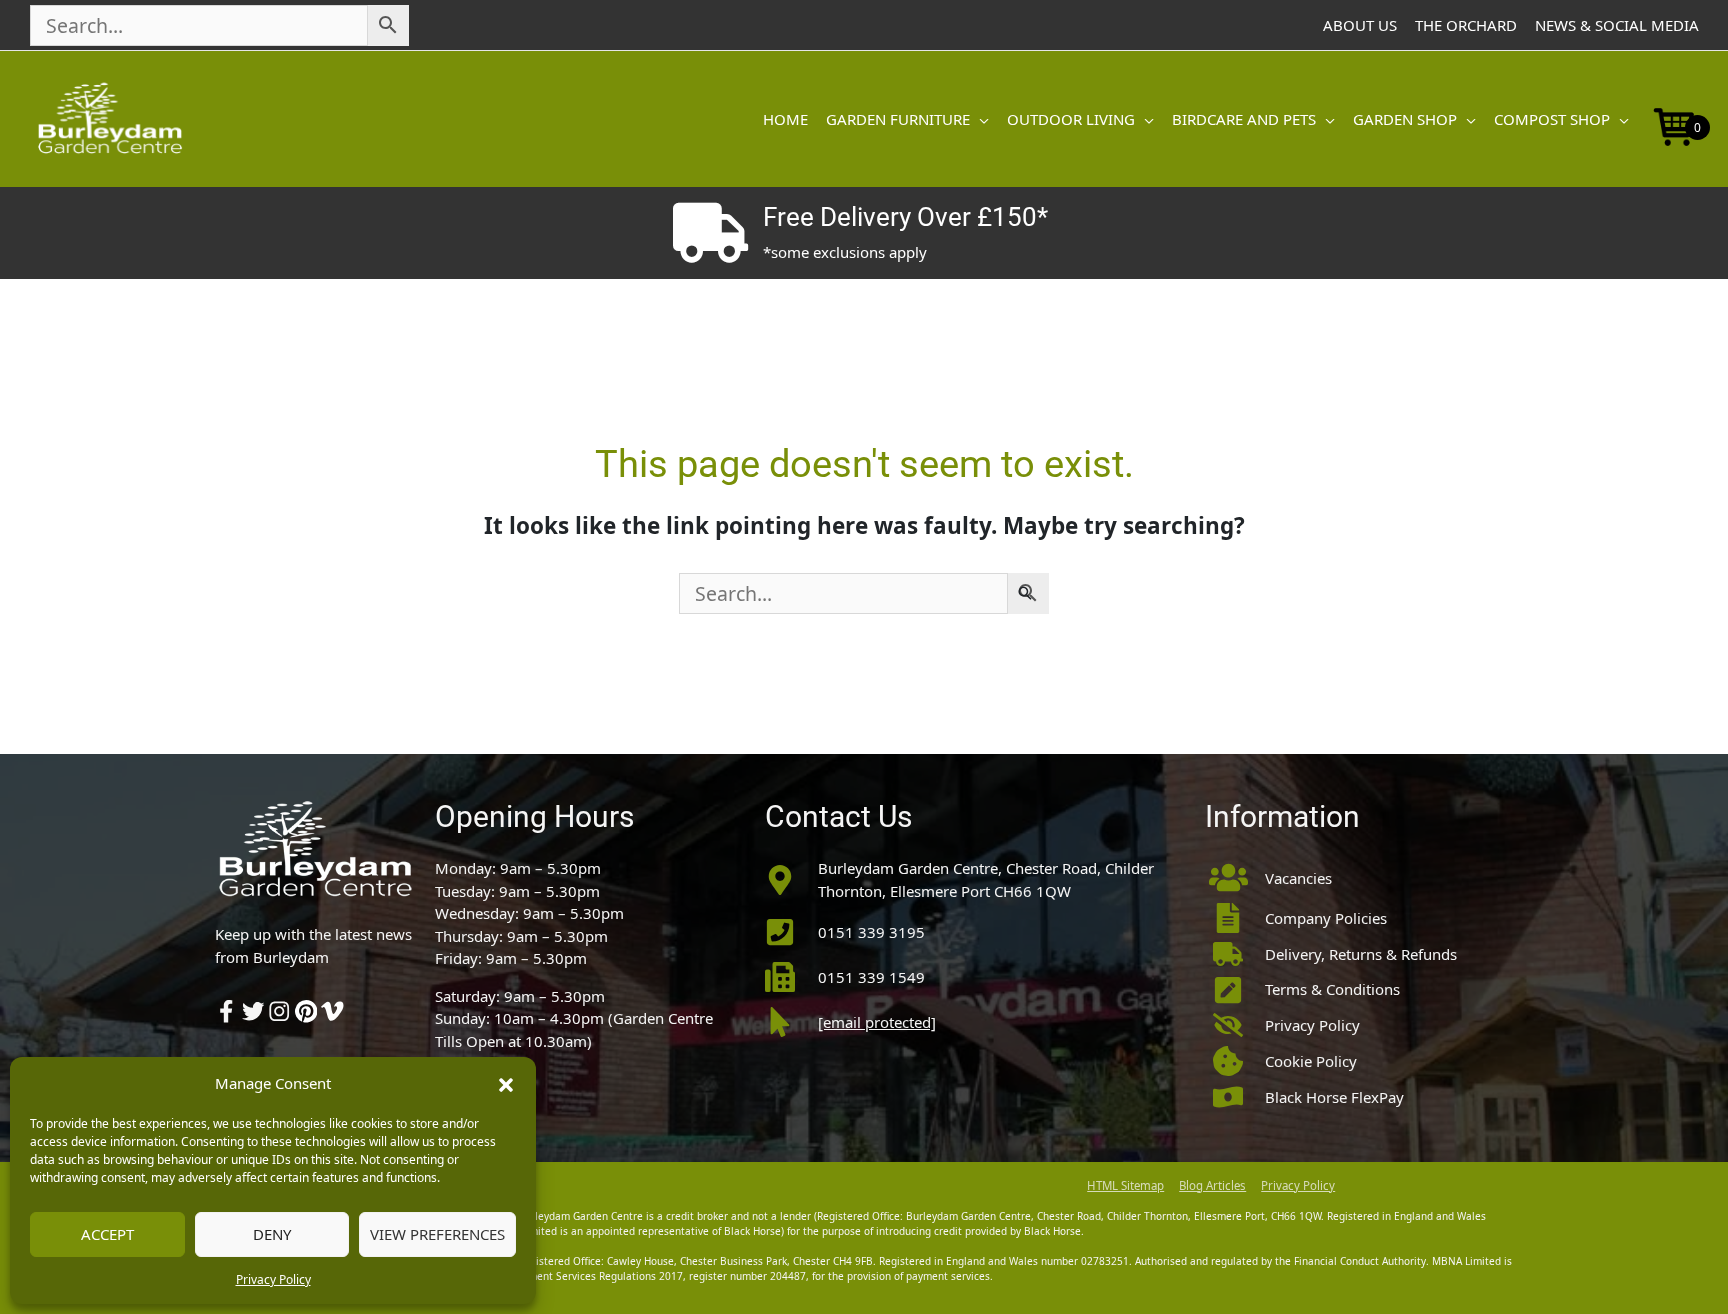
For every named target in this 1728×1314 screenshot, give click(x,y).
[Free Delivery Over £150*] (710, 233)
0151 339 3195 (871, 932)
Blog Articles (1212, 1185)
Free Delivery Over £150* (905, 217)
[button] (506, 1083)
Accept (107, 1234)
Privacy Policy (273, 1279)
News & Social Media (1617, 25)
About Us (1360, 25)
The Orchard (1466, 25)
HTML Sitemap (1125, 1185)
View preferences (437, 1234)
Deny (272, 1234)
